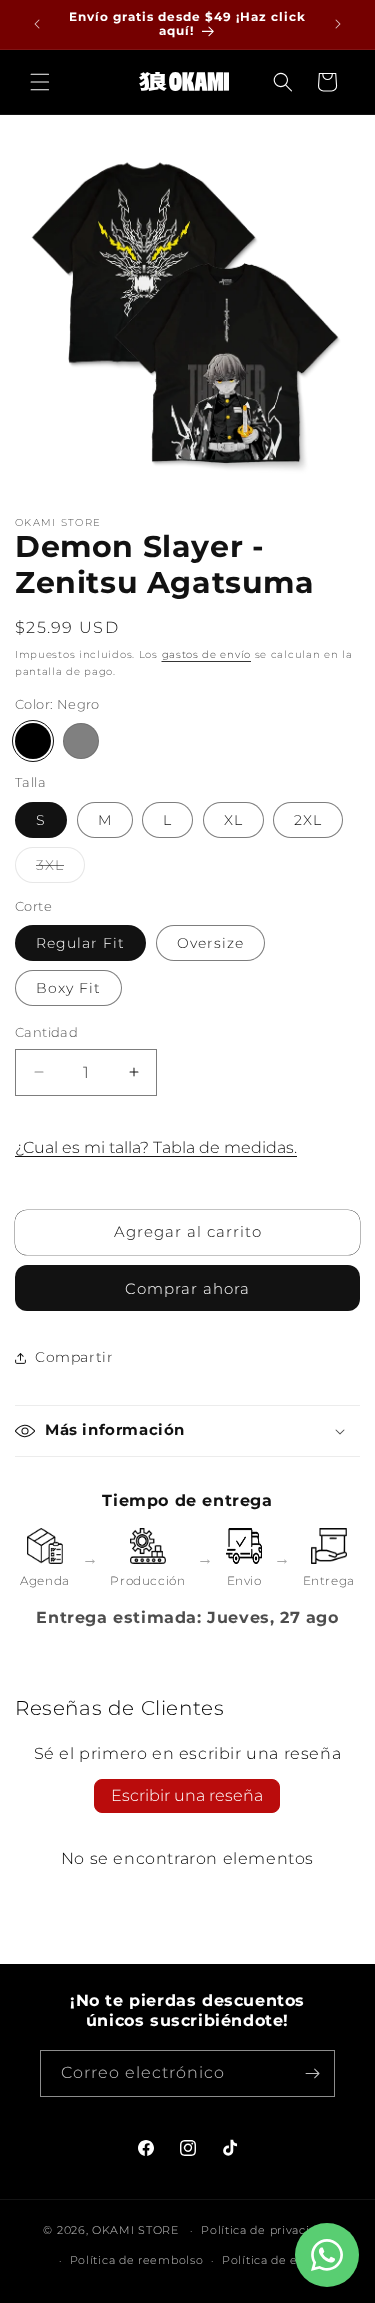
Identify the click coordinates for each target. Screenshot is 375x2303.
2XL (308, 820)
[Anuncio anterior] (37, 24)
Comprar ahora (187, 1288)
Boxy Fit (68, 988)
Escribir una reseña (187, 1795)
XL (233, 820)
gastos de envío (207, 654)
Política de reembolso (137, 2260)
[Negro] (33, 741)
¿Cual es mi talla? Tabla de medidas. (156, 1147)
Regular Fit (80, 943)
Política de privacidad (266, 2230)
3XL (60, 869)
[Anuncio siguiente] (338, 24)
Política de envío (273, 2260)
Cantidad (46, 1032)
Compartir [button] (74, 1357)
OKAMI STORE (135, 2230)
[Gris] (81, 741)
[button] (40, 82)
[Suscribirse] (312, 2073)
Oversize (210, 943)
